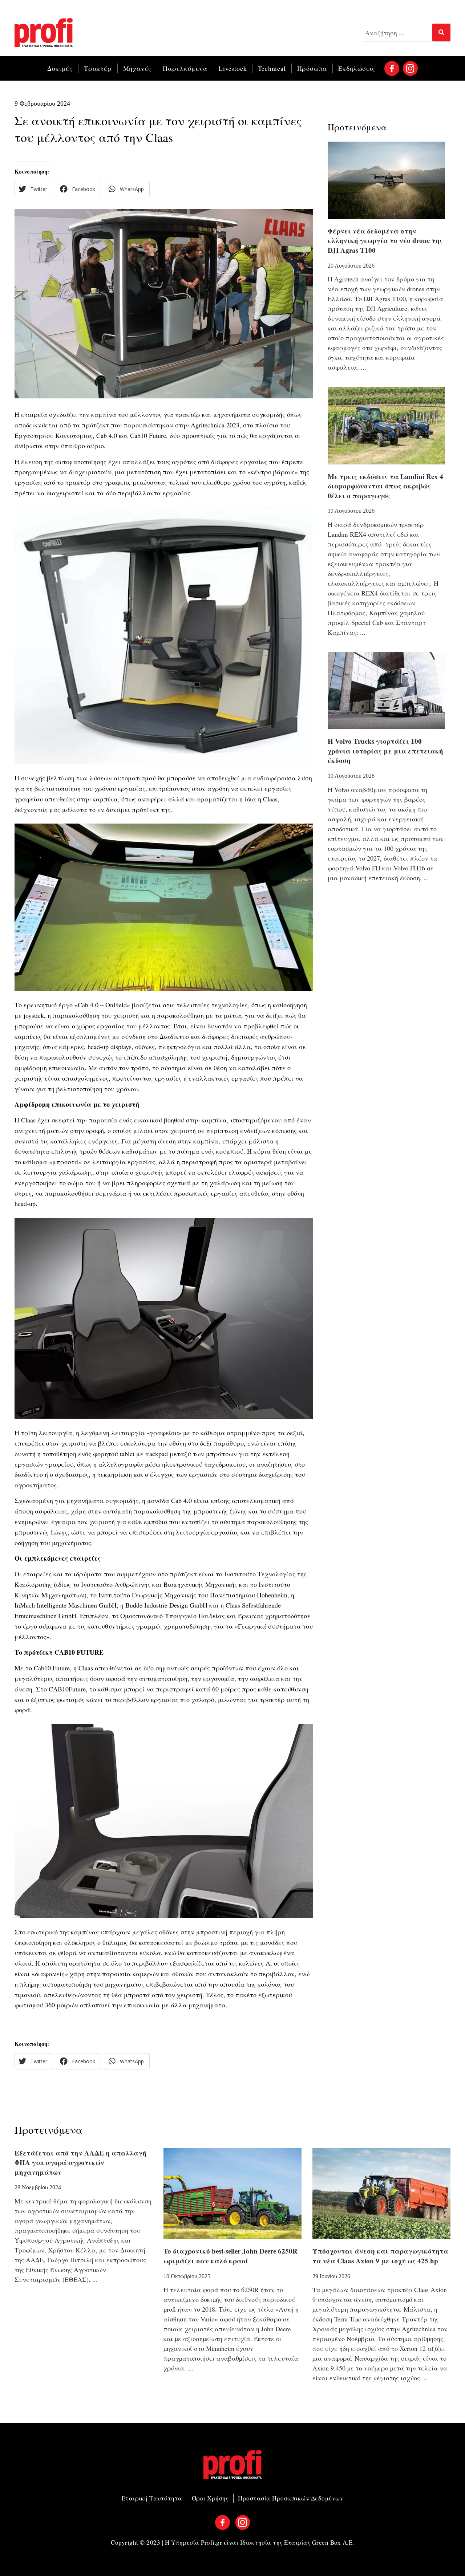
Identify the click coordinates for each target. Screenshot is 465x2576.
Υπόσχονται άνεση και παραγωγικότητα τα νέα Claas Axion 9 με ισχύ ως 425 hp (380, 2256)
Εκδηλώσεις (357, 68)
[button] (34, 189)
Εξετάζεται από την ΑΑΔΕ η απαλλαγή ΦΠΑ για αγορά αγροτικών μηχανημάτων (80, 2162)
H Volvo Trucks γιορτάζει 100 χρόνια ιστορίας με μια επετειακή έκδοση (385, 751)
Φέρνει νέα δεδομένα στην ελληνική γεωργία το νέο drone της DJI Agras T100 (385, 240)
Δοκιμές (60, 68)
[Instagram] (410, 68)
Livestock (233, 68)
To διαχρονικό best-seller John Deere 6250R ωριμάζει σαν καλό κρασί (231, 2256)
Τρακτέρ (98, 68)
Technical (272, 68)
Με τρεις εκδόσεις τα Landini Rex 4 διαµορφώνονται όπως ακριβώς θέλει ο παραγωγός (385, 486)
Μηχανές (138, 68)
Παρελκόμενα (185, 68)
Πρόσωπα (312, 68)
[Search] (441, 32)
